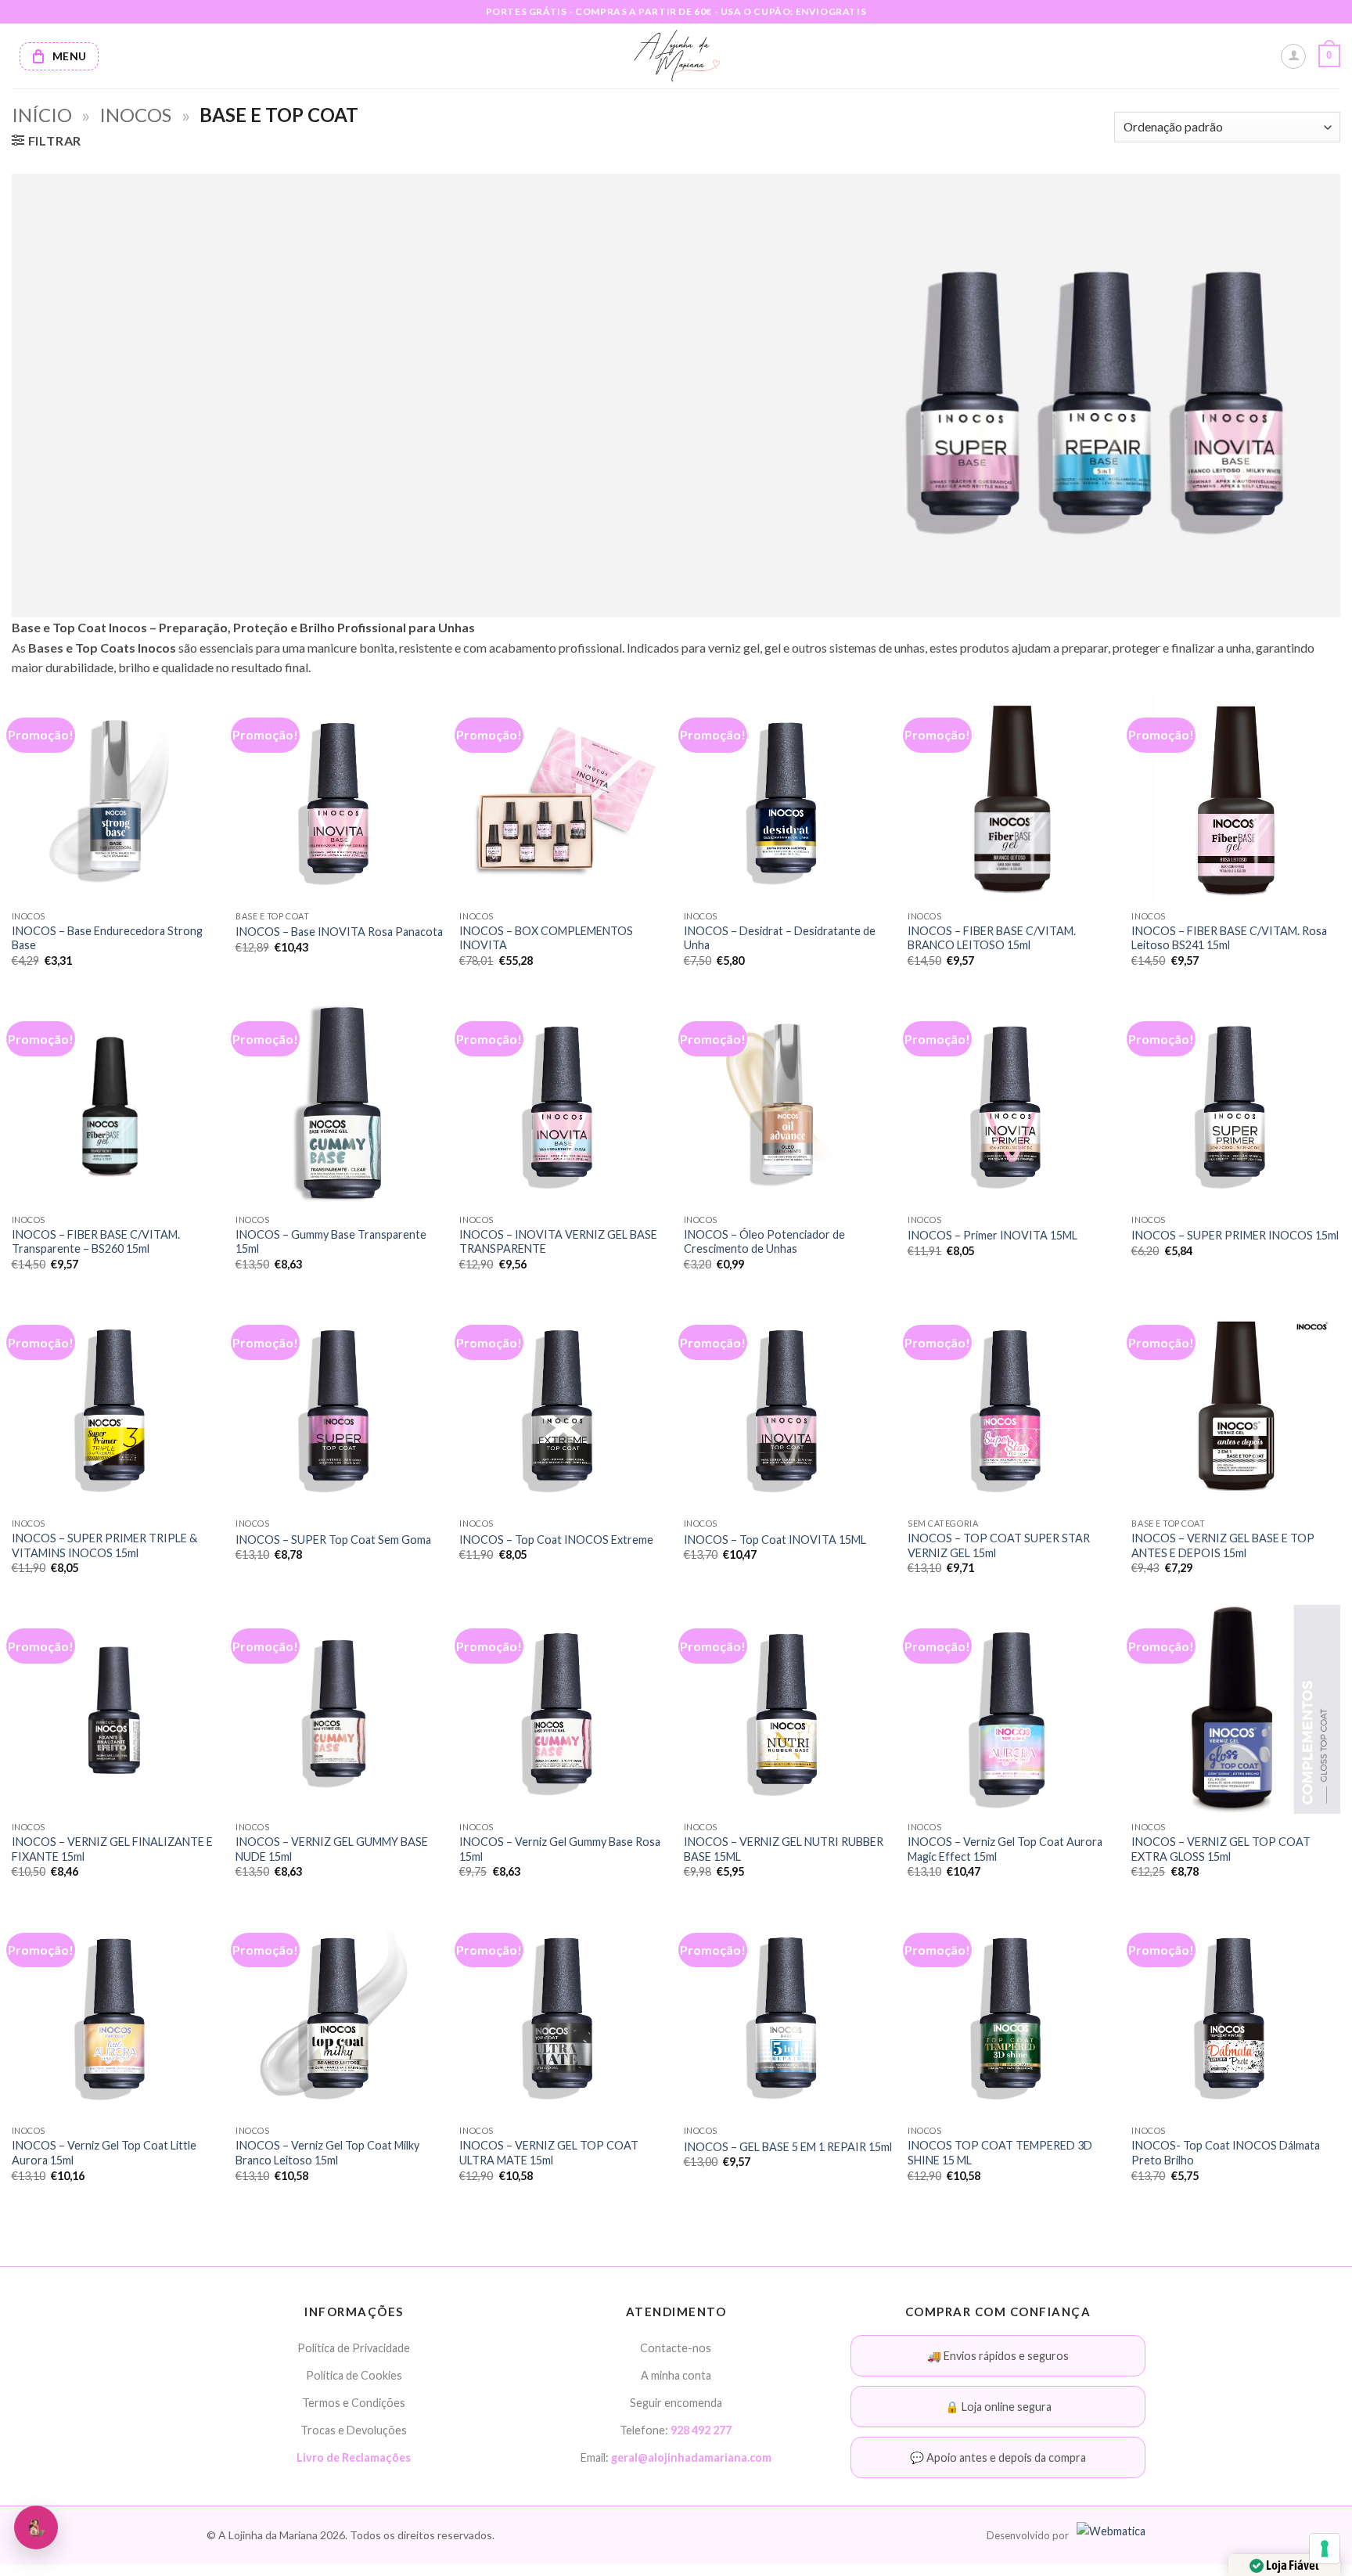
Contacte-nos (676, 2348)
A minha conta (676, 2375)
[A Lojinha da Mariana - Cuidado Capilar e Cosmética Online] (676, 56)
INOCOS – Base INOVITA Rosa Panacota (339, 932)
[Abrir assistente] (36, 2527)
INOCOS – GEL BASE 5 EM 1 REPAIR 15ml (788, 2147)
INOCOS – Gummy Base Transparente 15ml (331, 1242)
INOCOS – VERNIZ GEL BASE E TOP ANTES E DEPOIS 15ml (1223, 1545)
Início (42, 115)
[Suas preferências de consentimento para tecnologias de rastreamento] (1325, 2549)
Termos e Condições (354, 2403)
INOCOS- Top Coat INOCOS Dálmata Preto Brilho (1226, 2153)
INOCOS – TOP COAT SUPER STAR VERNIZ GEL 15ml (999, 1545)
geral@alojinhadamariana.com (691, 2457)
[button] (1329, 56)
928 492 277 (701, 2430)
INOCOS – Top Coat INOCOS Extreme (556, 1540)
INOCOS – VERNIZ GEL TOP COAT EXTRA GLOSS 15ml (1221, 1849)
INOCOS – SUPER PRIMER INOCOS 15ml (1235, 1235)
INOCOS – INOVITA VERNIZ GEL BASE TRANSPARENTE (558, 1242)
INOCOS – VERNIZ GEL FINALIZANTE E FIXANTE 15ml (112, 1849)
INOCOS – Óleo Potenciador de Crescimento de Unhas (764, 1242)
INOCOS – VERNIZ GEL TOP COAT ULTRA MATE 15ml (549, 2153)
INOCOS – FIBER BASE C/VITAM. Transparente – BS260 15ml (96, 1242)
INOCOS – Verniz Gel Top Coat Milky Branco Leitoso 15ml (327, 2153)
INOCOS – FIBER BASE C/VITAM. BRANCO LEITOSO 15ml (992, 938)
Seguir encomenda (676, 2403)
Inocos (135, 115)
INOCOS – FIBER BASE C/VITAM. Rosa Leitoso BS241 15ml (1229, 938)
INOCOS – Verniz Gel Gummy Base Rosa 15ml (560, 1849)
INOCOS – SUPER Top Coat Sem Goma (333, 1540)
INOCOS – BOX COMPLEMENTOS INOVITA (546, 938)
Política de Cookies (354, 2375)
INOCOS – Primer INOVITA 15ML (992, 1235)
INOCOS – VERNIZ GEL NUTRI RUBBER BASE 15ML (784, 1849)
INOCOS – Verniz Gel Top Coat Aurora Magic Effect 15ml (1005, 1849)
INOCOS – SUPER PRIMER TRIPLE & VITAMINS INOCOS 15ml (104, 1545)
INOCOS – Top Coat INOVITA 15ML (775, 1540)
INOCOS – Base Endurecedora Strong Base (107, 938)
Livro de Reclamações (354, 2457)
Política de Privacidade (354, 2348)
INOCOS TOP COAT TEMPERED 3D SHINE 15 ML (1000, 2153)
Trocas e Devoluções (354, 2430)
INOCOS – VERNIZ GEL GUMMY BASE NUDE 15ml (332, 1849)
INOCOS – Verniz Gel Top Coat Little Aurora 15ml (104, 2153)
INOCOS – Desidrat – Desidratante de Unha (780, 938)
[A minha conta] (1293, 56)
